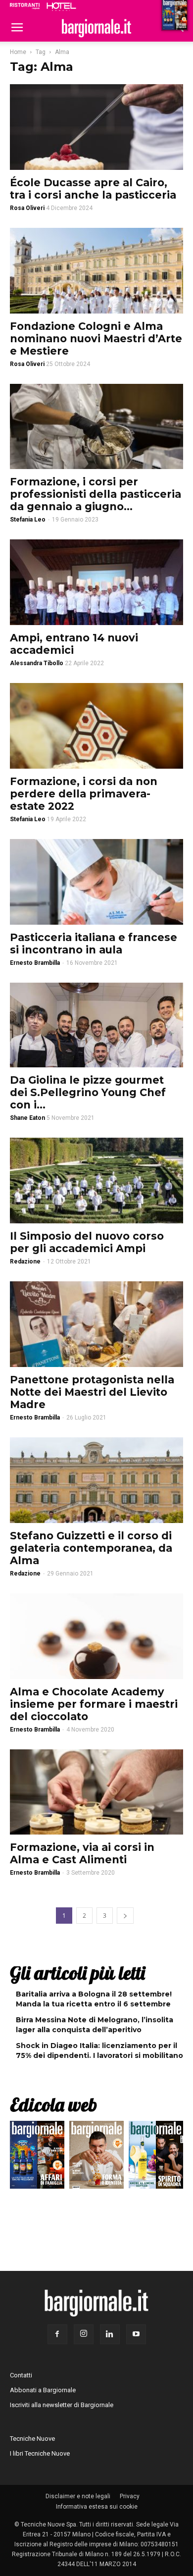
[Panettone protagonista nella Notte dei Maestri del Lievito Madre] (96, 1324)
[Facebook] (57, 2334)
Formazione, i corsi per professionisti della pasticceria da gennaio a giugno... (96, 494)
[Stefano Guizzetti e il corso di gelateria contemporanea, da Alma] (96, 1480)
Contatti (21, 2375)
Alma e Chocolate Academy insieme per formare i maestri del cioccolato (94, 1704)
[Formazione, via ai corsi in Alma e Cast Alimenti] (96, 1792)
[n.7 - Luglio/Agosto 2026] (37, 2157)
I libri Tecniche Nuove (40, 2453)
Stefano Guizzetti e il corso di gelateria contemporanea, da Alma (91, 1548)
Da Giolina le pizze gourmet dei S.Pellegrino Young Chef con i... (88, 1092)
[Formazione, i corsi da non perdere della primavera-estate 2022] (96, 726)
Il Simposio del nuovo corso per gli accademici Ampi (87, 1242)
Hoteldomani (61, 6)
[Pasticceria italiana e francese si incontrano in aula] (96, 882)
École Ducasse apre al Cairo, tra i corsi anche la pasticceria (93, 189)
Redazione (25, 1262)
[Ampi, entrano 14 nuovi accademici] (96, 582)
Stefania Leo (28, 520)
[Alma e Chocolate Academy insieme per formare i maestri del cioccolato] (96, 1636)
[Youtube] (136, 2334)
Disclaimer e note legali (78, 2496)
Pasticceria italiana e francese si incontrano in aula (94, 944)
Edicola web (53, 2104)
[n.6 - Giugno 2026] (96, 2157)
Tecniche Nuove (32, 2439)
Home (18, 52)
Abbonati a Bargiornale (43, 2390)
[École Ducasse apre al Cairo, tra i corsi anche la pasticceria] (96, 127)
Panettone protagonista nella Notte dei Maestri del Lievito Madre (92, 1392)
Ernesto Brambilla (35, 963)
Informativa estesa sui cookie (97, 2507)
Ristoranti (25, 6)
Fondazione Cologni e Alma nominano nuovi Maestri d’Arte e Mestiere (96, 339)
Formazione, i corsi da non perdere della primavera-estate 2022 (84, 794)
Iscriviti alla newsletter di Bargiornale (62, 2405)
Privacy (130, 2496)
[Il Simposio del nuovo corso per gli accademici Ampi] (96, 1181)
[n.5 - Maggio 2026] (156, 2157)
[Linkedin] (110, 2334)
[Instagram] (84, 2334)
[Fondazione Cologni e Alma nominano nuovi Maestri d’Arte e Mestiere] (96, 271)
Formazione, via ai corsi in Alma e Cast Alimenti (82, 1853)
